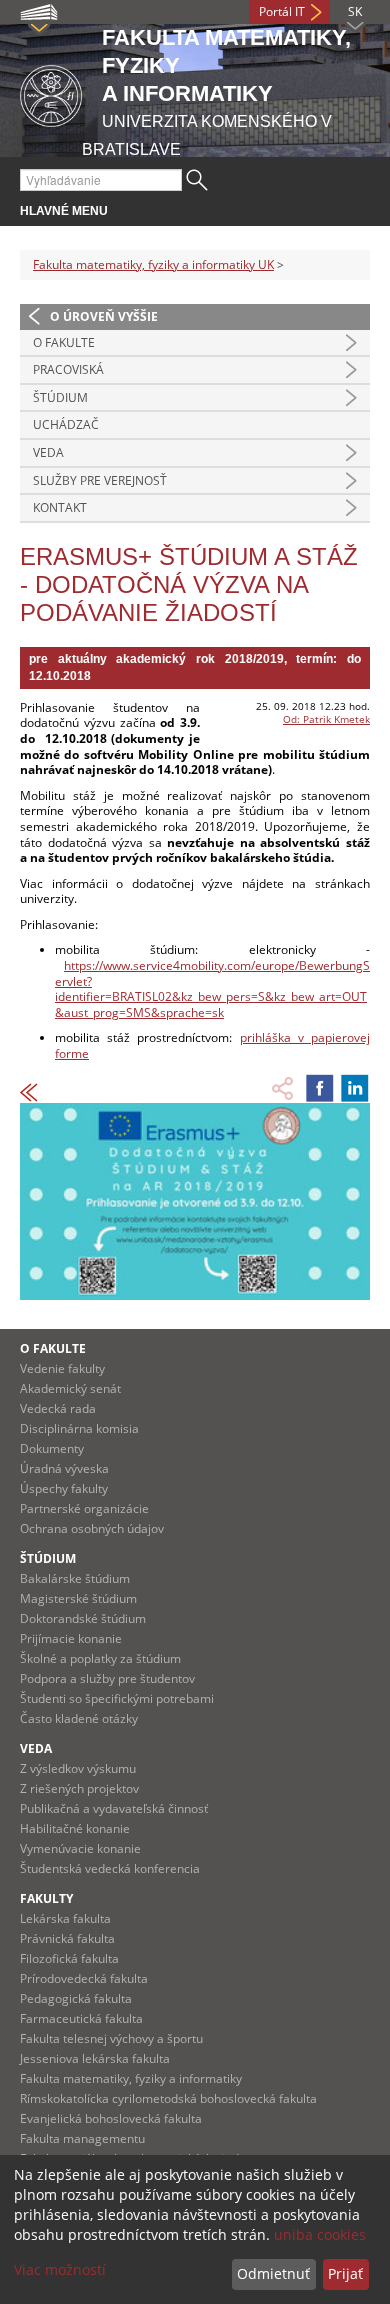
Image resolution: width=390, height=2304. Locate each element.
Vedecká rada (58, 1408)
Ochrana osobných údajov (92, 1528)
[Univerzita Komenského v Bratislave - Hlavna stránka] (51, 92)
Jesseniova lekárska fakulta (95, 2058)
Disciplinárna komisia (79, 1428)
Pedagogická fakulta (76, 1998)
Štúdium (60, 397)
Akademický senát (70, 1388)
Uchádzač (66, 424)
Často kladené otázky (79, 1718)
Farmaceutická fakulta (81, 2018)
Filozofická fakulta (69, 1958)
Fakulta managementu (82, 2138)
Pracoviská (68, 369)
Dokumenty (52, 1448)
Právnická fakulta (67, 1938)
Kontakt (60, 507)
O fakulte (64, 342)
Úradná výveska (64, 1468)
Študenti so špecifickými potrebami (117, 1698)
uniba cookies (320, 2234)
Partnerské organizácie (84, 1508)
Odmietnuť (273, 2273)
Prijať (345, 2273)
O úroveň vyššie (104, 316)
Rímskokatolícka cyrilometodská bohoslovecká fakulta (168, 2098)
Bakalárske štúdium (75, 1578)
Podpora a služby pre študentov (107, 1678)
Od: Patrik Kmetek (326, 719)
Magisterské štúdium (78, 1598)
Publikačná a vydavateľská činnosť (114, 1808)
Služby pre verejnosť (100, 480)
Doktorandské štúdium (83, 1618)
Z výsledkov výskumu (78, 1768)
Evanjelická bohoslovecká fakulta (111, 2118)
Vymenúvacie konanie (80, 1848)
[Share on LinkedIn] (355, 1088)
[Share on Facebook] (320, 1088)
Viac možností (60, 2269)
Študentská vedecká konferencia (110, 1868)
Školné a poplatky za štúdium (100, 1658)
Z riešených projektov (79, 1788)
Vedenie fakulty (62, 1368)
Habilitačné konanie (75, 1828)
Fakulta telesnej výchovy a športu (111, 2038)
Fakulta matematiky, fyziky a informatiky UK (153, 264)
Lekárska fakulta (65, 1918)
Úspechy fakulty (64, 1488)
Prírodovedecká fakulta (84, 1978)
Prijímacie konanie (71, 1638)
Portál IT (282, 11)
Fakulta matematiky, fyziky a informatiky (131, 2078)
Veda (48, 452)
